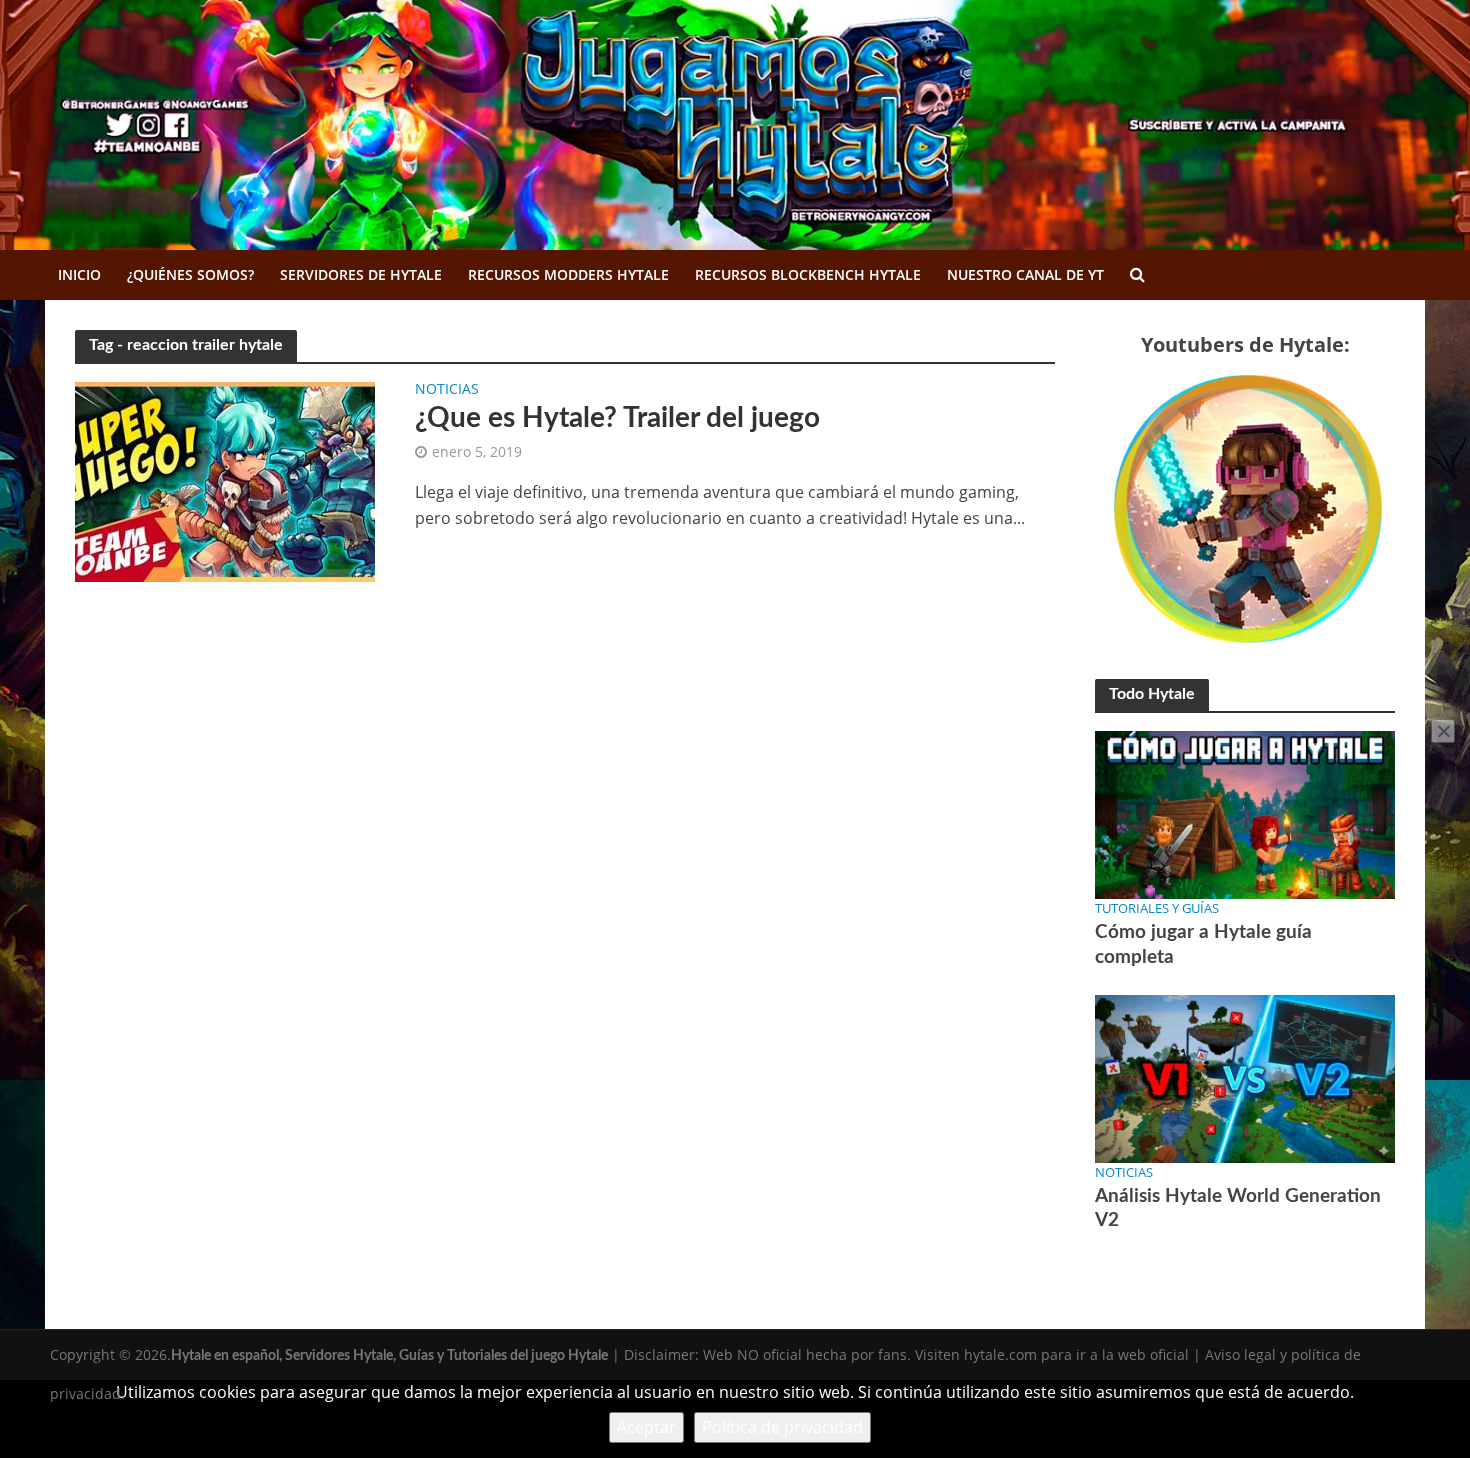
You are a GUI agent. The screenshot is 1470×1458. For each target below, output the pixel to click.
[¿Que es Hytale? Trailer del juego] (225, 480)
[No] (1443, 731)
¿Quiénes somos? (190, 274)
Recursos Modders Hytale (568, 274)
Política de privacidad (782, 1427)
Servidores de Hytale (361, 274)
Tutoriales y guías (1157, 908)
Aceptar (646, 1427)
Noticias (447, 390)
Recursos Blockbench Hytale (808, 274)
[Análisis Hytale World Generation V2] (1245, 1077)
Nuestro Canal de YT (1025, 274)
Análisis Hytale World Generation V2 (1238, 1208)
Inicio (79, 274)
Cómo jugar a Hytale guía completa (1203, 944)
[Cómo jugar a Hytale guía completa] (1245, 813)
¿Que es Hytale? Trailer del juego (617, 418)
